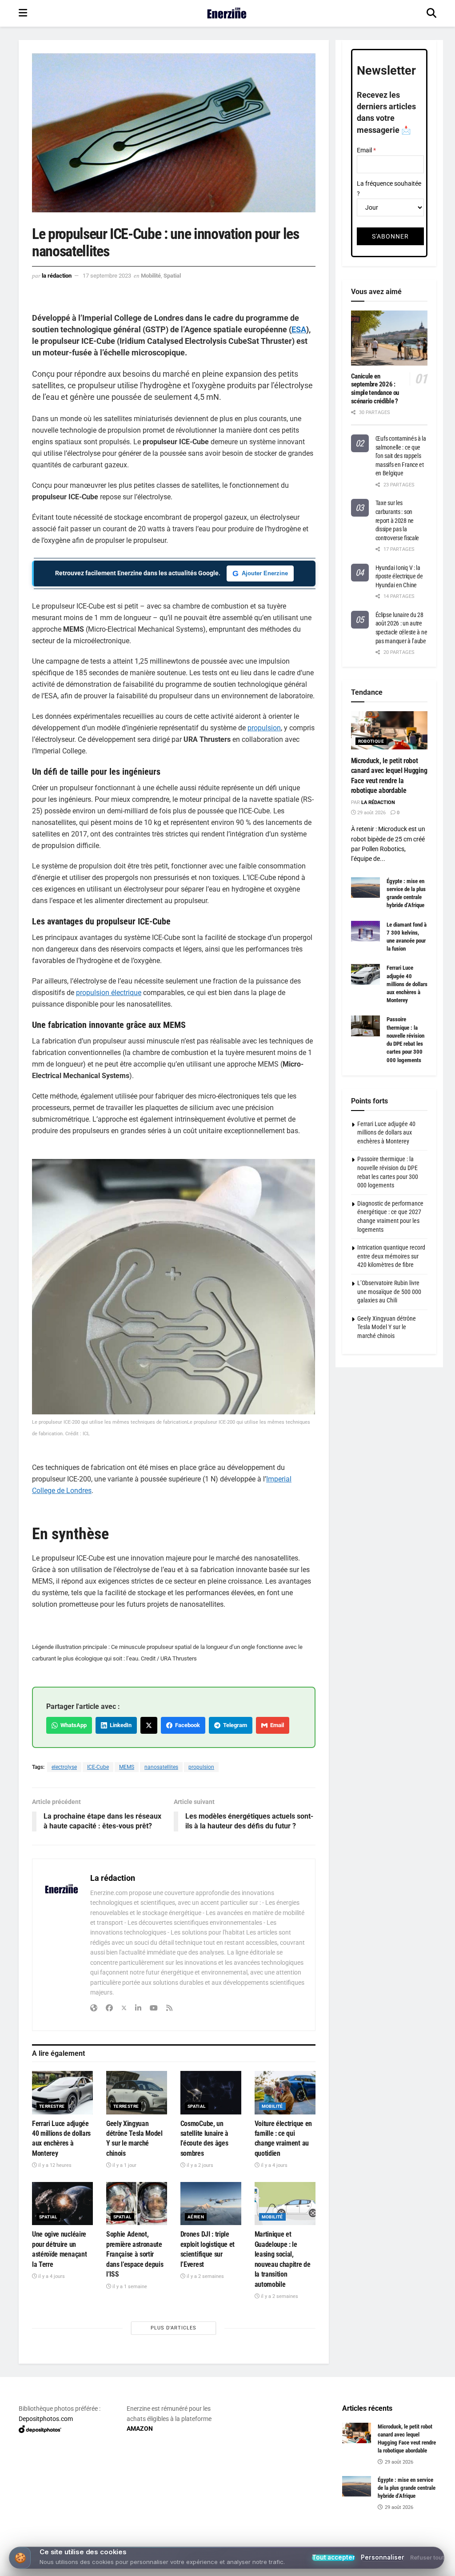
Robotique (371, 741)
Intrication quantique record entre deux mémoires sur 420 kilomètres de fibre (391, 1256)
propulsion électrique (109, 993)
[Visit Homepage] (227, 13)
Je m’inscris (229, 2541)
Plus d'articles (174, 2328)
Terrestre (52, 2106)
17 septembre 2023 (107, 276)
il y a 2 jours (199, 2165)
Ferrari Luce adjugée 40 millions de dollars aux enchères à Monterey (407, 984)
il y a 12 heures (54, 2165)
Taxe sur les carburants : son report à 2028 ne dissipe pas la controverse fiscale (397, 520)
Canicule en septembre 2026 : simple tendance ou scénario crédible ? (375, 389)
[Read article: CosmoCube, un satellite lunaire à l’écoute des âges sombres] (211, 2093)
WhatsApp (72, 1725)
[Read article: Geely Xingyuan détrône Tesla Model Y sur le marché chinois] (137, 2093)
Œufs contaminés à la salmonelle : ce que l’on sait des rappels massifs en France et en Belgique (401, 456)
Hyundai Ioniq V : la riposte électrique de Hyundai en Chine (399, 576)
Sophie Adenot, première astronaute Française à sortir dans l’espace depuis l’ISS (135, 2254)
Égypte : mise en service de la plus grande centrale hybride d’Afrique (407, 2488)
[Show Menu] (23, 13)
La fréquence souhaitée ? (389, 188)
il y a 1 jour (124, 2165)
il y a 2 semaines (205, 2276)
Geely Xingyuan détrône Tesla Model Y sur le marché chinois (387, 1327)
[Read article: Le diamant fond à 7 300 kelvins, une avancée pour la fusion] (365, 931)
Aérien (196, 2217)
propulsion (264, 728)
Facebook (186, 1725)
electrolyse (64, 1767)
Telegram (234, 1725)
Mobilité (151, 276)
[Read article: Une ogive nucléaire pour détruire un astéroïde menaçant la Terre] (62, 2204)
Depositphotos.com (46, 2419)
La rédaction (57, 276)
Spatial (172, 276)
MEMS (127, 1767)
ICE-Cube (98, 1767)
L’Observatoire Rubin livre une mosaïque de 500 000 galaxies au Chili (389, 1292)
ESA (299, 329)
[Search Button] (431, 13)
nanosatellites (161, 1767)
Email (276, 1725)
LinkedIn (119, 1725)
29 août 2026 (371, 813)
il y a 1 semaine (129, 2287)
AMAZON (140, 2429)
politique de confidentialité (403, 2566)
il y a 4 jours (273, 2165)
